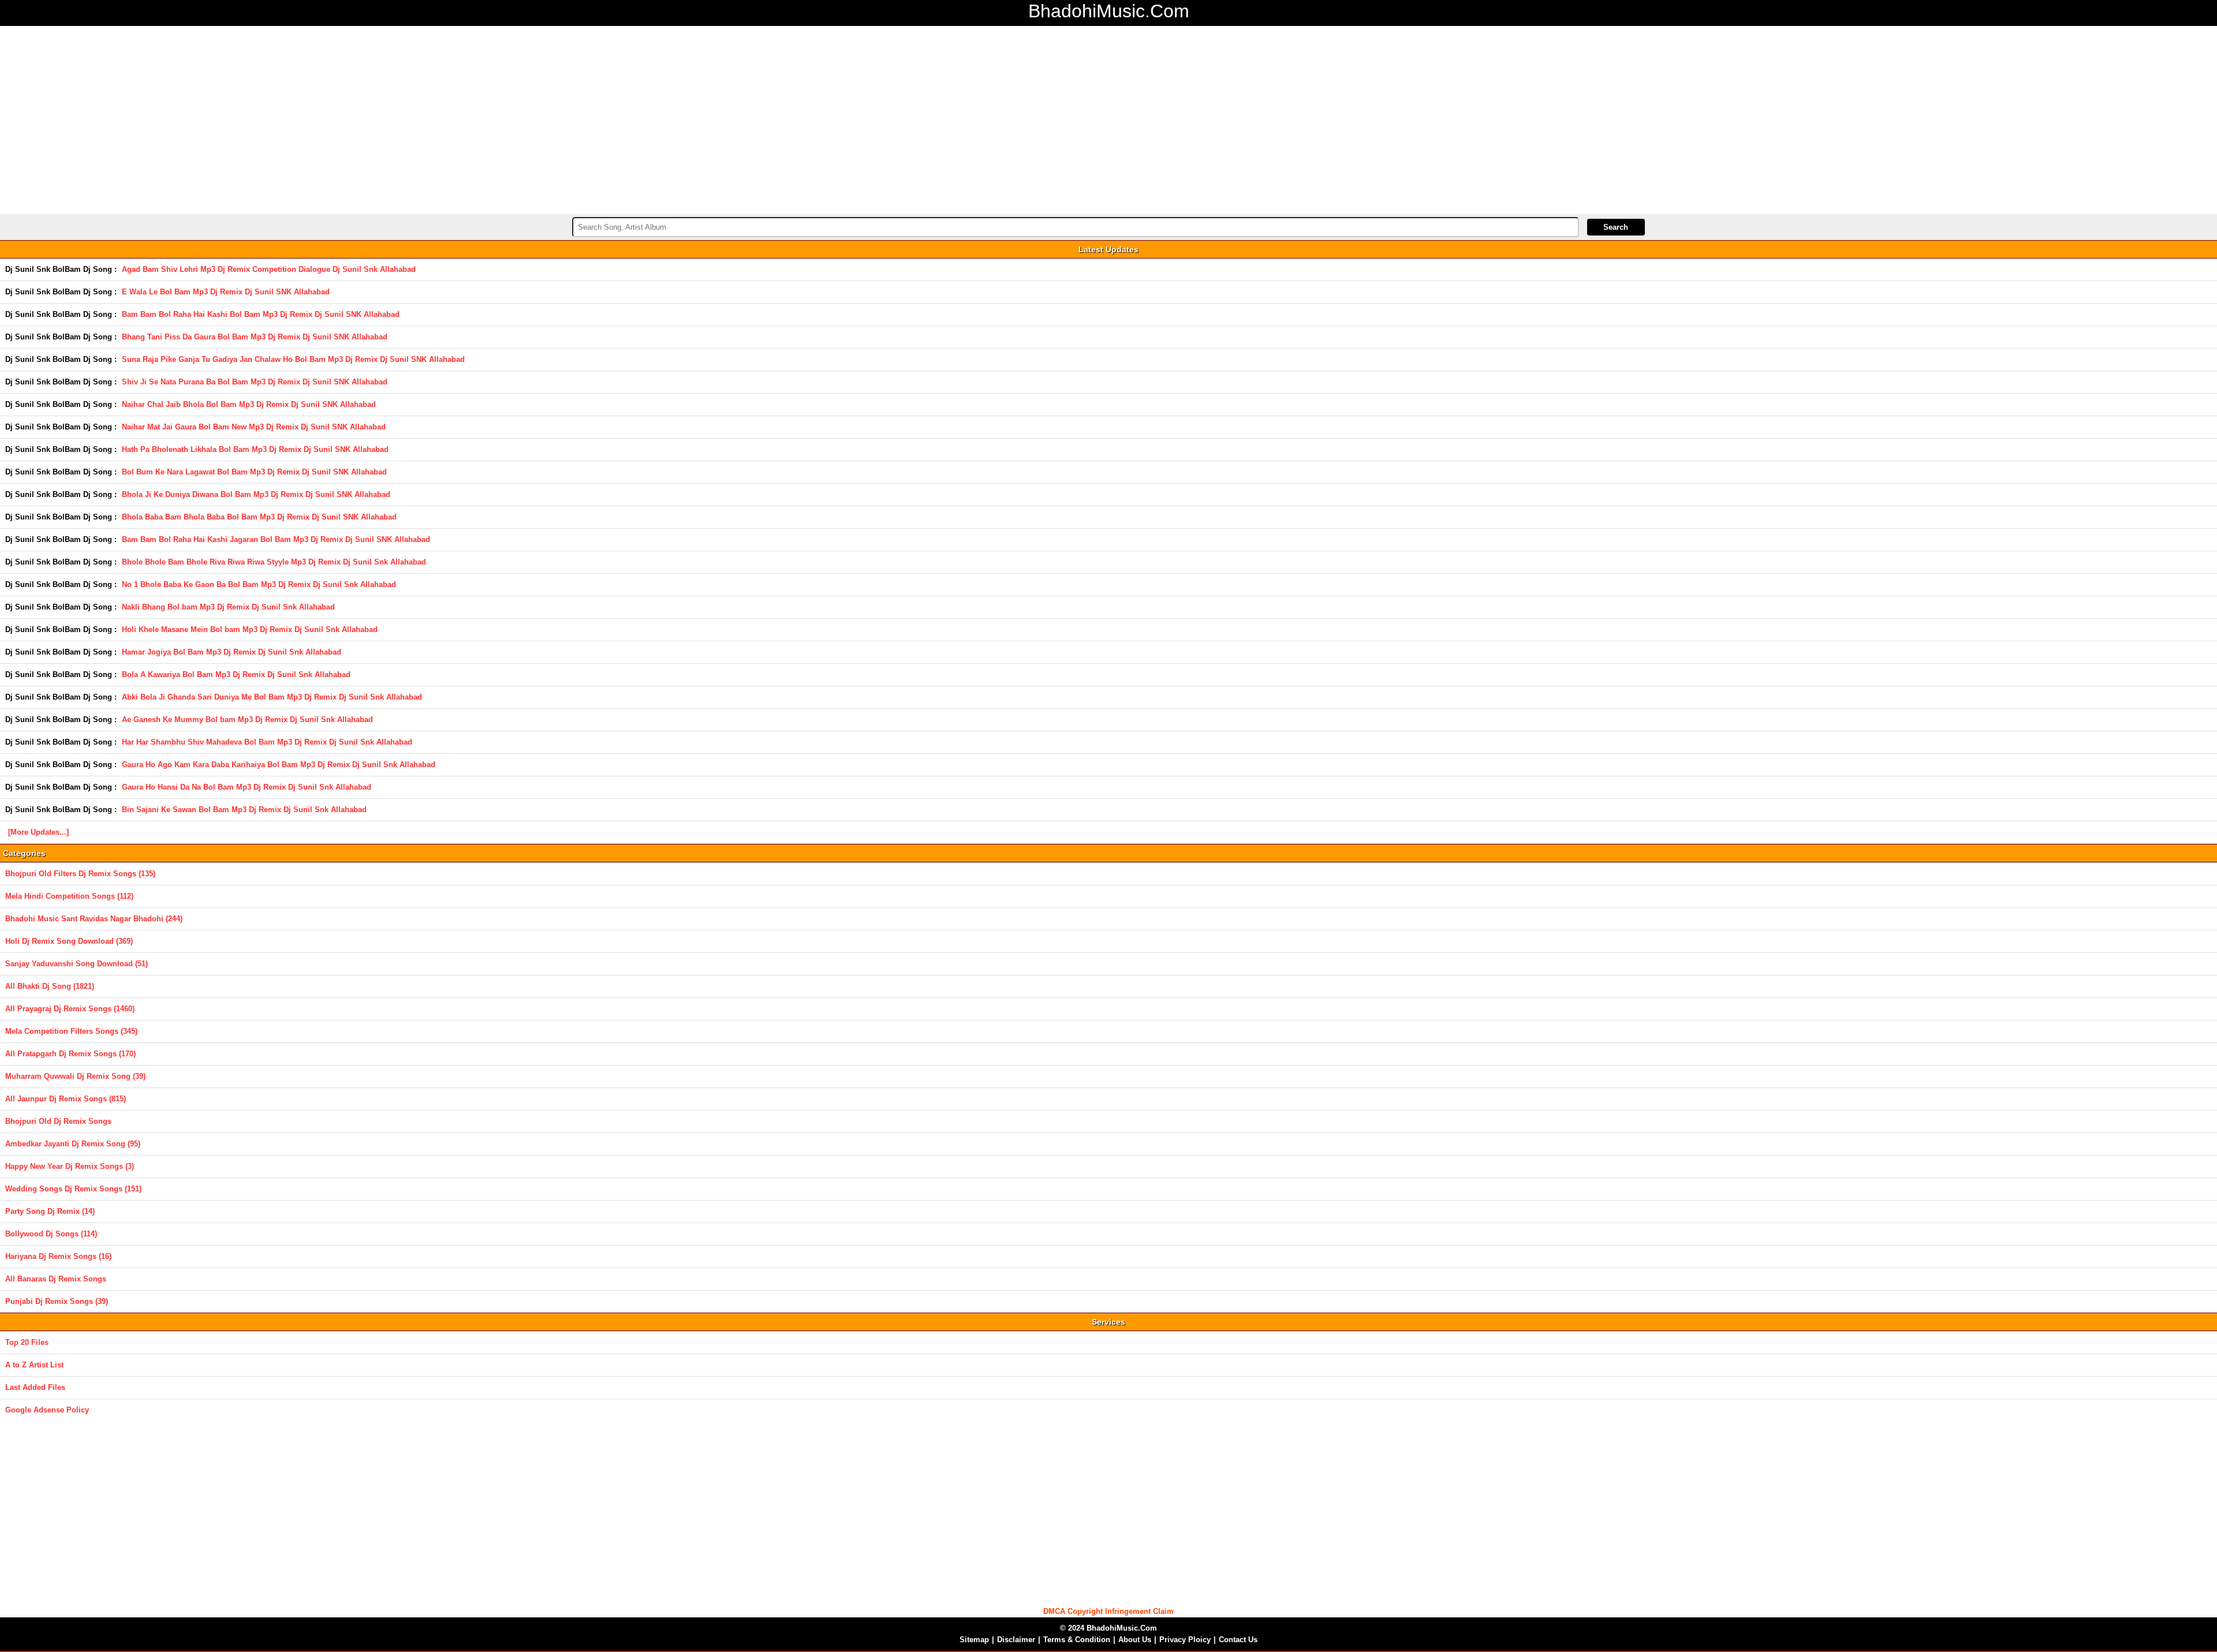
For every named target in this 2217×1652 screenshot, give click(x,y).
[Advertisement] (1108, 118)
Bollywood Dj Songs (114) (51, 1234)
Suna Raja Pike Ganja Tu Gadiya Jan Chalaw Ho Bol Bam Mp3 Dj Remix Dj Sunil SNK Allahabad (293, 359)
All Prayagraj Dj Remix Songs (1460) (70, 1009)
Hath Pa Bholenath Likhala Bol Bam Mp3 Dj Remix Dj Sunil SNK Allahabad (255, 449)
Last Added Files (35, 1387)
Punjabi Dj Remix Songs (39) (57, 1301)
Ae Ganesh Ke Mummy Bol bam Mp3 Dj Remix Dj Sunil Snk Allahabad (247, 720)
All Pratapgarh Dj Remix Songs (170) (70, 1054)
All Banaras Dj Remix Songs (56, 1279)
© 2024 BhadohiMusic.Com (1108, 1628)
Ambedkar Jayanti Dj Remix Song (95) (73, 1144)
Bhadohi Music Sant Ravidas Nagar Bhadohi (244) (94, 919)
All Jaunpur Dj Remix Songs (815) (66, 1099)
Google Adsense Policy (47, 1410)
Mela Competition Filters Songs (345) (71, 1031)
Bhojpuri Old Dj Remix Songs (58, 1121)
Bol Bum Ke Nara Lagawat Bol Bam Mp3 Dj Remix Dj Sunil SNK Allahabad (254, 472)
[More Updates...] (38, 832)
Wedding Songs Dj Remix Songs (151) (73, 1189)
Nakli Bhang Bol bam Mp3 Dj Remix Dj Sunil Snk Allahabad (228, 607)
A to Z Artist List (34, 1365)
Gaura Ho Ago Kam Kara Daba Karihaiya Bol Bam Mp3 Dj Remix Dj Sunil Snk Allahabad (279, 765)
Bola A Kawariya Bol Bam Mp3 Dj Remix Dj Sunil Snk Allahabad (236, 674)
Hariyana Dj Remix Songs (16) (58, 1256)
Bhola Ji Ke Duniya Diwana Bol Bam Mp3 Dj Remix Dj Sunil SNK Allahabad (256, 494)
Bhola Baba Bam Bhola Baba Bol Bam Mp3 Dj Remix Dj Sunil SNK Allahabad (259, 517)
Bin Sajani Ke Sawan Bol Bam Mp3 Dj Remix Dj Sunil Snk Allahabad (244, 810)
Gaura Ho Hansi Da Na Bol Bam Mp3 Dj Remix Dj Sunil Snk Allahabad (247, 787)
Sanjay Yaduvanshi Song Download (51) (76, 964)
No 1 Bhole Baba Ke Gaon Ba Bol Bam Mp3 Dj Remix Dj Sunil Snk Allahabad (259, 584)
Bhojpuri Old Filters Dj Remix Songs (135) (80, 874)
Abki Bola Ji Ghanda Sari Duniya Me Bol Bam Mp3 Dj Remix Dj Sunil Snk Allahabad (272, 697)
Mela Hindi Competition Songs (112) (69, 896)
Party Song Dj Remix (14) (50, 1211)
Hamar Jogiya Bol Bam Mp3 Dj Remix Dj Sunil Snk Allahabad (232, 652)
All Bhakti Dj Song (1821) (50, 986)
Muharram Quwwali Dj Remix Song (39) (75, 1076)
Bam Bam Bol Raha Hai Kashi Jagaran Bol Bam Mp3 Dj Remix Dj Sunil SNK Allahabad (276, 539)
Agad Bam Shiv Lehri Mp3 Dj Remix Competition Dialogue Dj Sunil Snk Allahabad (269, 269)
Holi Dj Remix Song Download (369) (69, 941)
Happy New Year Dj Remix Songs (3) (70, 1166)
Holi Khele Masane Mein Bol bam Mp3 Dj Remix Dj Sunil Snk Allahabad (250, 629)
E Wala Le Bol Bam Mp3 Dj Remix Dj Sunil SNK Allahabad (226, 292)
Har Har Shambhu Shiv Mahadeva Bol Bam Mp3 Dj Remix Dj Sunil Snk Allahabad (267, 742)
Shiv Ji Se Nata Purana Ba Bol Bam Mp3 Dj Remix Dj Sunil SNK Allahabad (255, 382)
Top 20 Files (27, 1342)
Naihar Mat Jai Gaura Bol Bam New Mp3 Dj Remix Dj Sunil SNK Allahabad (254, 427)
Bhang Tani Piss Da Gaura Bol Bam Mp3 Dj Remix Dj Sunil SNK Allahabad (255, 337)
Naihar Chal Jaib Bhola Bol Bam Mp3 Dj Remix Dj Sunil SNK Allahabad (249, 404)
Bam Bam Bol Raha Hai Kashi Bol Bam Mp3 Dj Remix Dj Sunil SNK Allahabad (261, 314)
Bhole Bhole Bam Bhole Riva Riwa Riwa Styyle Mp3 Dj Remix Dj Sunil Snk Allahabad (274, 562)
